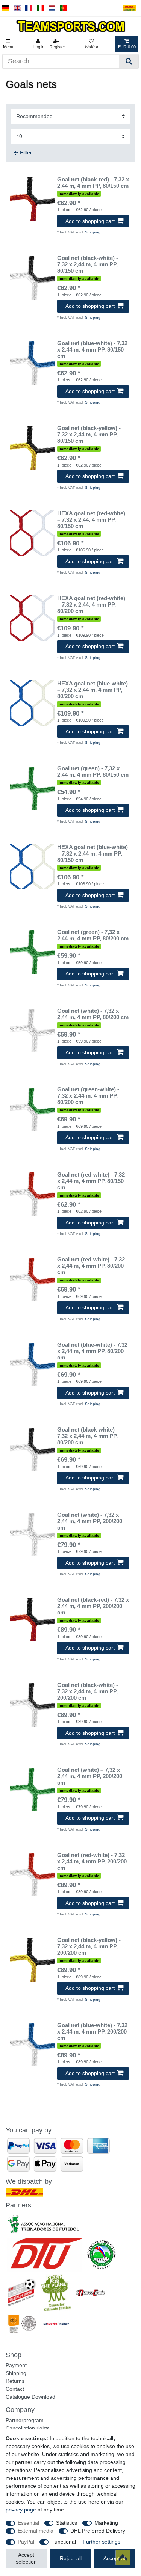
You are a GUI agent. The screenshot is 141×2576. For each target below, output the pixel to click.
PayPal (26, 2542)
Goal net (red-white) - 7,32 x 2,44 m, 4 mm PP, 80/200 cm (91, 1266)
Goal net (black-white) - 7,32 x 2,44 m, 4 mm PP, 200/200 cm (88, 1691)
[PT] (63, 8)
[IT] (40, 8)
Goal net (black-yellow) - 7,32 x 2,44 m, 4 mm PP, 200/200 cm (89, 1946)
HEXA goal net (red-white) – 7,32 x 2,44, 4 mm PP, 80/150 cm (91, 520)
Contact (15, 2389)
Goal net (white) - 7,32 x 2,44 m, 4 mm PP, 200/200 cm (90, 1521)
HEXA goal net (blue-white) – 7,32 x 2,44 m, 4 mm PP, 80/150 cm (92, 854)
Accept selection (26, 2558)
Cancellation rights (28, 2428)
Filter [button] (26, 152)
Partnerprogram (25, 2420)
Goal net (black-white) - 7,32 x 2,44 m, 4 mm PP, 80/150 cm (88, 264)
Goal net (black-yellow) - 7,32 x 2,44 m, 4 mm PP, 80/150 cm (89, 435)
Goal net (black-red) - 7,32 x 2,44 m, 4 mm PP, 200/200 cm (93, 1606)
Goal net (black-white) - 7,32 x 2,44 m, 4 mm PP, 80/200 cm (88, 1436)
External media (36, 2531)
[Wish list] (91, 44)
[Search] (129, 61)
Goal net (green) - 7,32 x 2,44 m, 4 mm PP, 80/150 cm (93, 772)
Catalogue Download (30, 2397)
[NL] (52, 8)
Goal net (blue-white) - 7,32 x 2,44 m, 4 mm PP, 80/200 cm (92, 1351)
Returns (15, 2381)
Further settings (102, 2542)
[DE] (6, 8)
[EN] (17, 8)
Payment (16, 2365)
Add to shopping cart (90, 221)
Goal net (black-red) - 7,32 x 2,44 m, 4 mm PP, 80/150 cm (93, 183)
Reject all (71, 2558)
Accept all (115, 2558)
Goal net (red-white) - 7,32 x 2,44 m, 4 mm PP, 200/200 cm (92, 1862)
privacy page (21, 2510)
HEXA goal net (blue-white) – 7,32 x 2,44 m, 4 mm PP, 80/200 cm (92, 690)
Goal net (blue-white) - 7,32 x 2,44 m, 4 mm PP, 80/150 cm (92, 350)
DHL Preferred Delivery (98, 2531)
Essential (28, 2523)
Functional (64, 2542)
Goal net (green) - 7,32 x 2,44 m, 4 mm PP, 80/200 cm (93, 935)
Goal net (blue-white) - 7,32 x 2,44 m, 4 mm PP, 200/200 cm (92, 2032)
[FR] (29, 8)
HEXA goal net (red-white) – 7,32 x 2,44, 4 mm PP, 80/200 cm (91, 605)
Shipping (93, 232)
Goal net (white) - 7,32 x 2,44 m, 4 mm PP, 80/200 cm (93, 1014)
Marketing (106, 2523)
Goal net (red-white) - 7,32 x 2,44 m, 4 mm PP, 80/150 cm (91, 1181)
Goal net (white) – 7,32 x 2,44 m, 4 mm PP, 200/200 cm (90, 1776)
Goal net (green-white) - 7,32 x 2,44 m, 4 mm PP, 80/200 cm (88, 1096)
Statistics (67, 2523)
